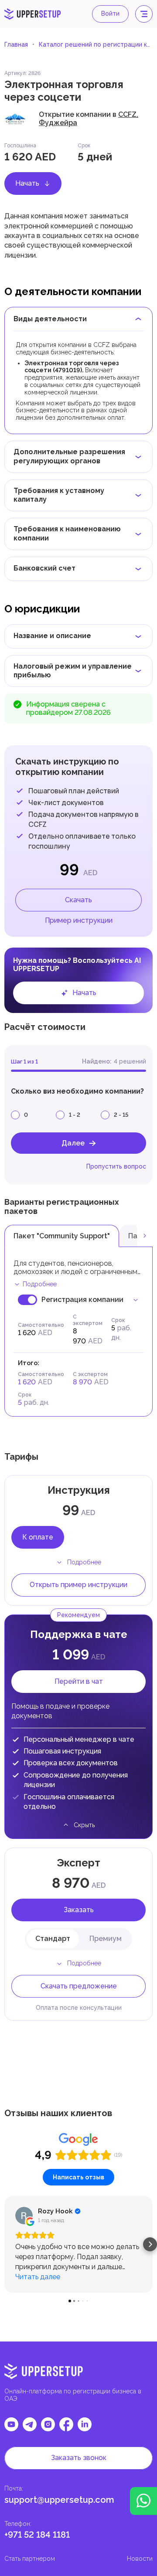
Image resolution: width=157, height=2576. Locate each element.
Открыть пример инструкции (78, 1585)
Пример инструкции (79, 920)
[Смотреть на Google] (24, 2216)
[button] (7, 2244)
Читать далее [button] (38, 2277)
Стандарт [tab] (53, 1939)
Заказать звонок (79, 2458)
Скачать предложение (79, 1986)
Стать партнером (30, 2559)
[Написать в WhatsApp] (143, 2501)
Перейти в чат (79, 1681)
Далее (73, 1143)
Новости (140, 2559)
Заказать (79, 1910)
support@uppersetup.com (59, 2500)
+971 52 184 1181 (37, 2535)
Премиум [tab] (106, 1939)
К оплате (38, 1537)
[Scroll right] (145, 1236)
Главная (16, 44)
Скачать (78, 900)
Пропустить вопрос (116, 1166)
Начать (27, 183)
